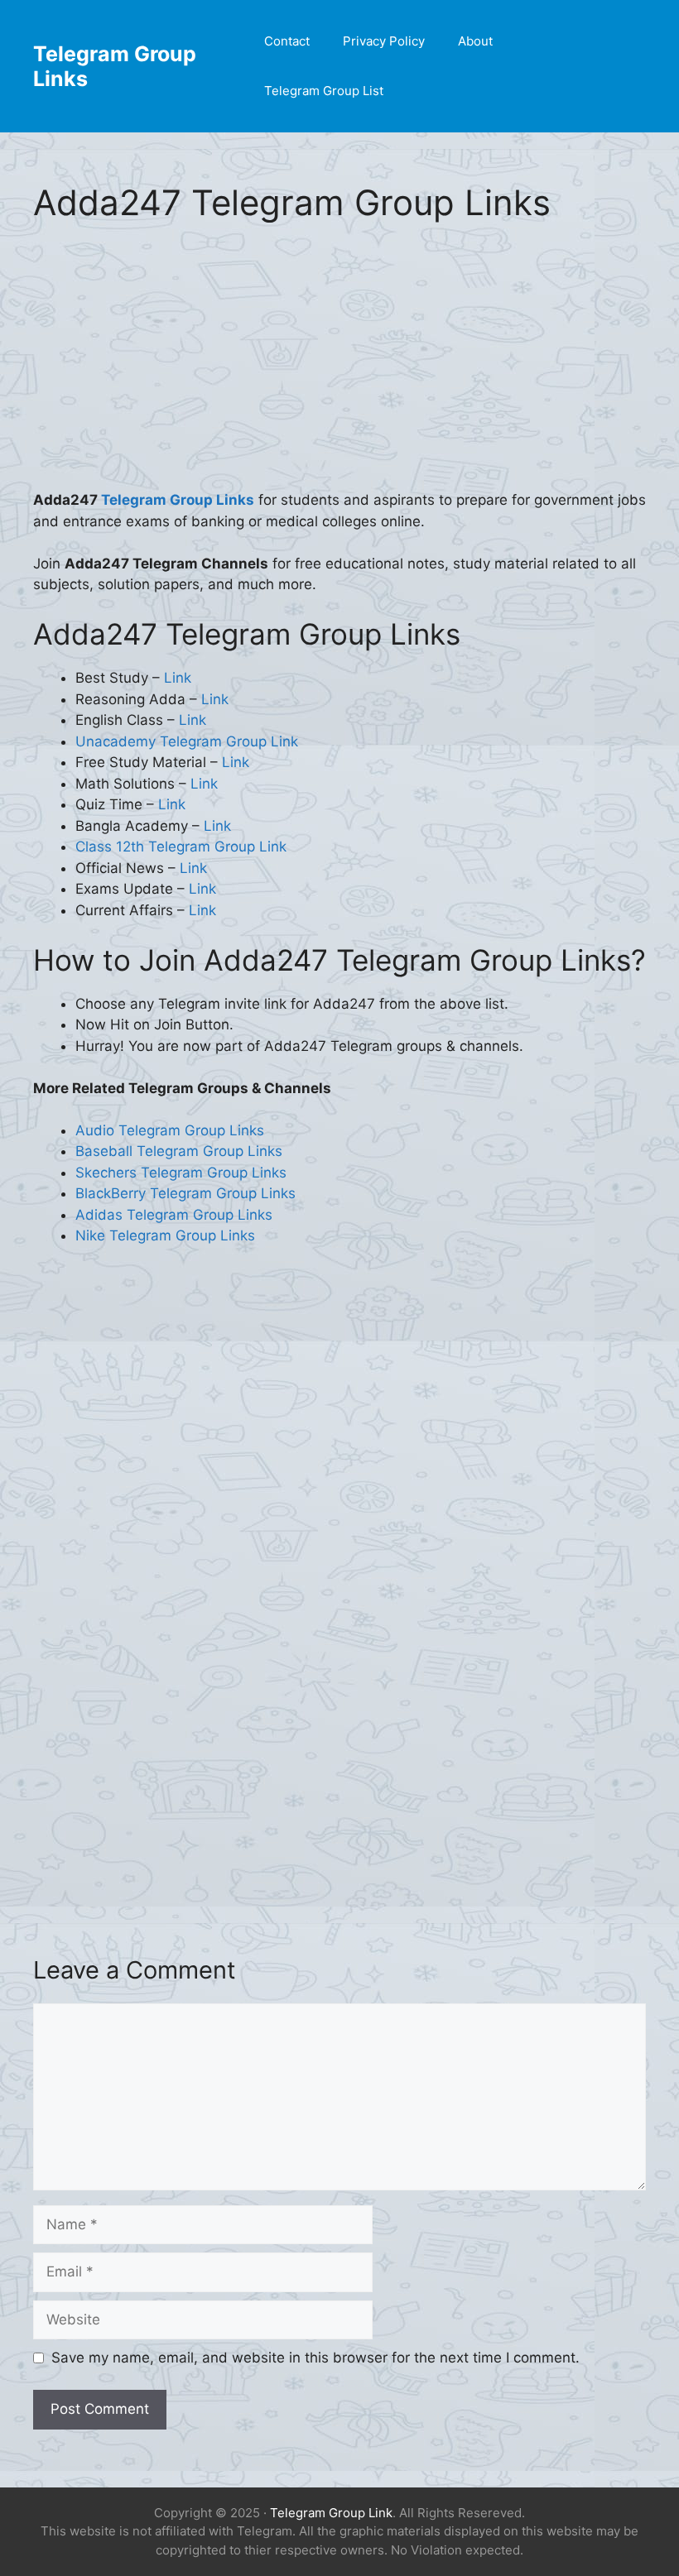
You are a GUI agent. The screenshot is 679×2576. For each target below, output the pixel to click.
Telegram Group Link (331, 2513)
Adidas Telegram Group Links (174, 1215)
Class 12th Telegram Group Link (181, 847)
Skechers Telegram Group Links (181, 1173)
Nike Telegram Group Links (165, 1235)
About (475, 41)
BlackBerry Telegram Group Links (185, 1193)
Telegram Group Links (178, 500)
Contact (287, 41)
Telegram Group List (324, 91)
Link (178, 678)
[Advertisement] (339, 367)
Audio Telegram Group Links (170, 1130)
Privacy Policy (384, 41)
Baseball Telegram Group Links (179, 1151)
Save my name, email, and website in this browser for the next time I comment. (315, 2358)
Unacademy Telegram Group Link (187, 741)
